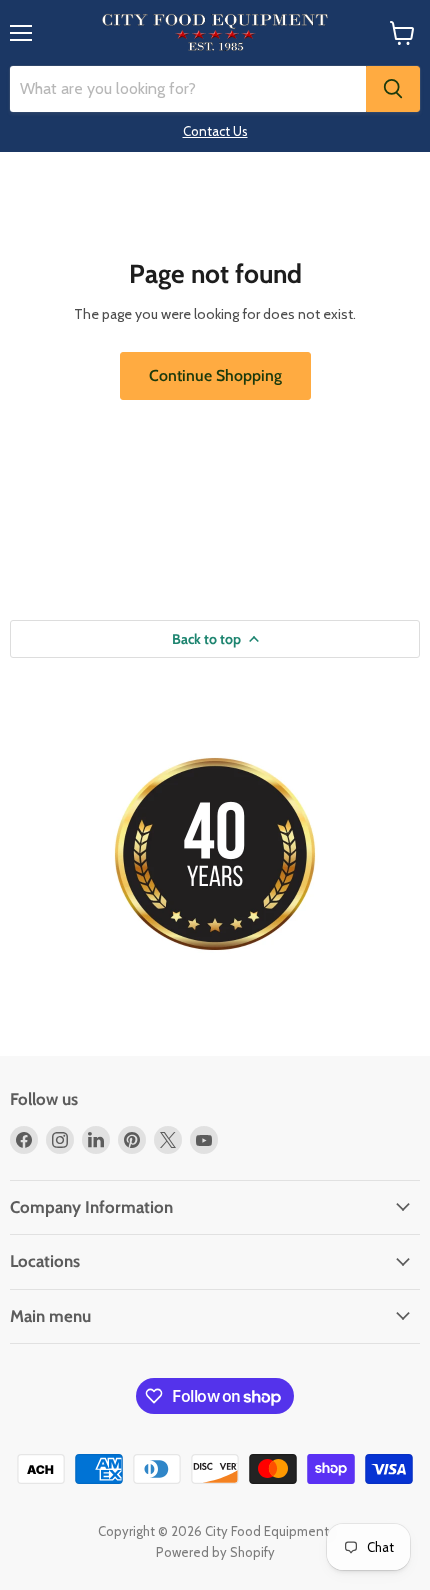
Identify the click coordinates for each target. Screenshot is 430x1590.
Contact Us (215, 131)
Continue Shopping (215, 375)
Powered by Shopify (215, 1552)
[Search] (393, 89)
